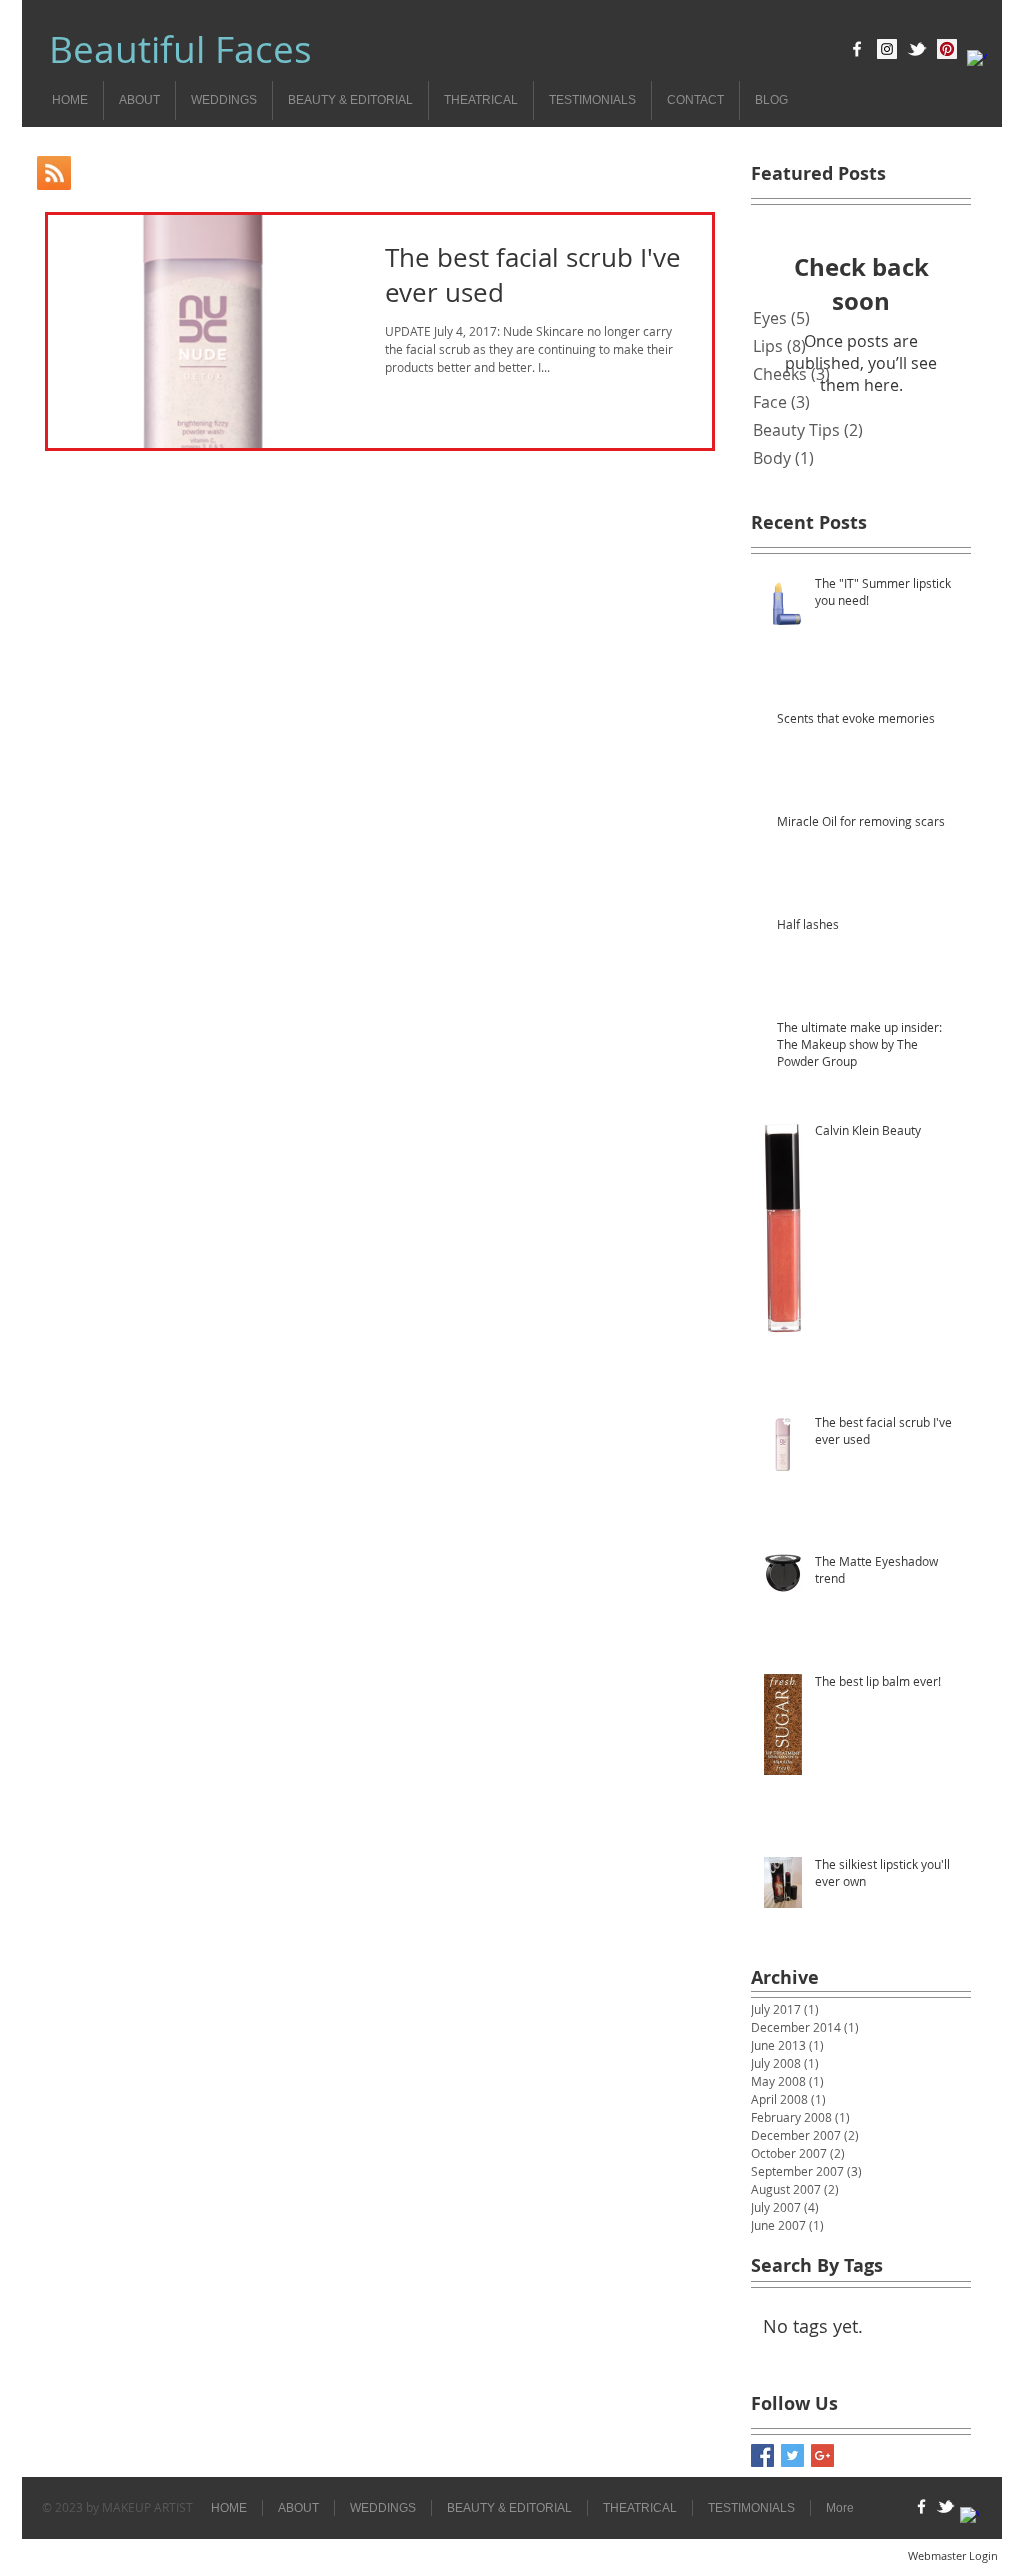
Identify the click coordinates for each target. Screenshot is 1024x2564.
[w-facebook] (857, 49)
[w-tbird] (917, 49)
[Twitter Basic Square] (792, 2455)
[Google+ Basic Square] (822, 2455)
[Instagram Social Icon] (887, 49)
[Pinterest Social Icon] (947, 49)
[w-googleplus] (977, 60)
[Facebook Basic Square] (762, 2455)
